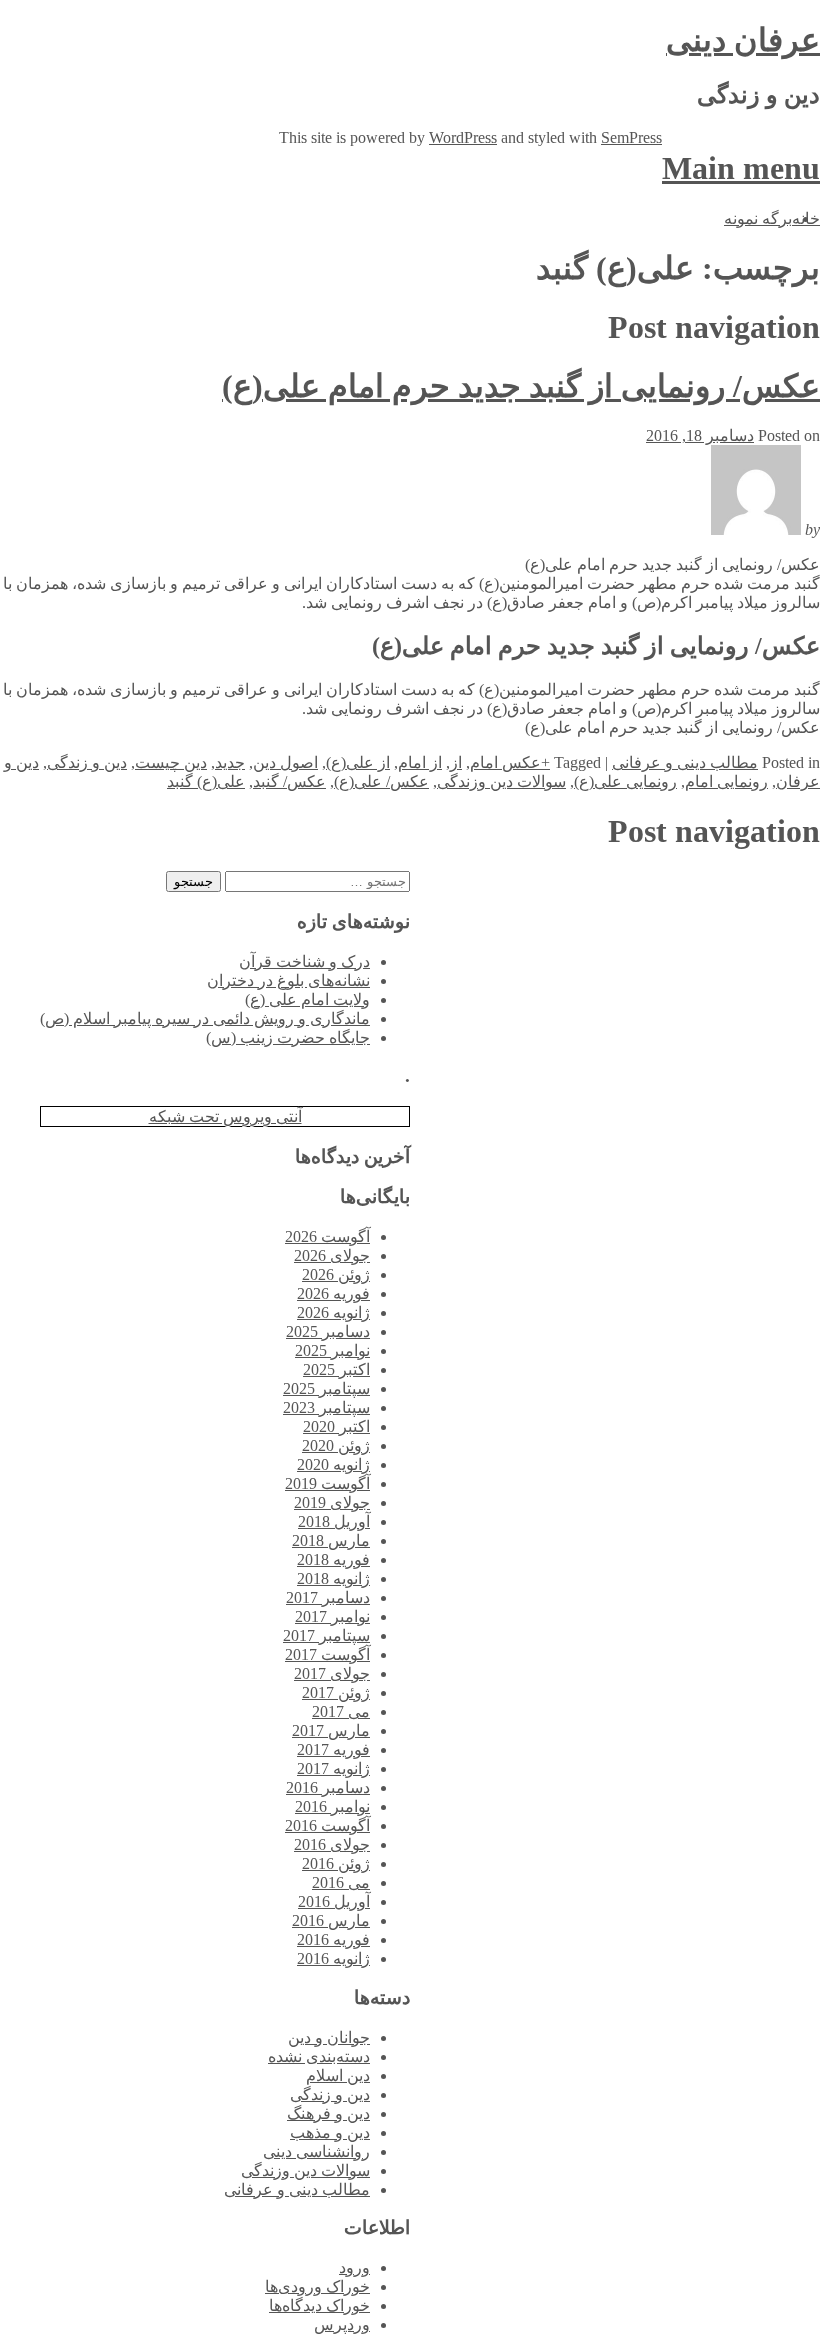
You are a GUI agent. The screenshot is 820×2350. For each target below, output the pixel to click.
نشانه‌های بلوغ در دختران (288, 980)
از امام (420, 762)
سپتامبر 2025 (326, 1388)
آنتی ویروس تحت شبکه (225, 1116)
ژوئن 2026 (336, 1274)
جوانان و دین (329, 2037)
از (456, 762)
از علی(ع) (358, 762)
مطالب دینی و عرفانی (685, 762)
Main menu (741, 168)
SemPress (631, 137)
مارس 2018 (331, 1540)
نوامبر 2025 (332, 1350)
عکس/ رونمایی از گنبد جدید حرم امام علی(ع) (521, 386)
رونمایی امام (726, 781)
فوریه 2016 (333, 1939)
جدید (230, 762)
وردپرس (342, 2324)
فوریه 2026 (333, 1293)
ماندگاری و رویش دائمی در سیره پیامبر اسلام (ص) (205, 1018)
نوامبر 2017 (332, 1616)
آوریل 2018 (334, 1521)
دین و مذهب (330, 2132)
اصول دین (285, 762)
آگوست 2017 (327, 1654)
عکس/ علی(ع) (381, 781)
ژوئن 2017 (336, 1692)
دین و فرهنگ (328, 2113)
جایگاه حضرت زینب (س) (288, 1037)
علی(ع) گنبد (206, 781)
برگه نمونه (758, 218)
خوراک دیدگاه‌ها (319, 2305)
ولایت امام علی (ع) (307, 999)
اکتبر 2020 (336, 1426)
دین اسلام (338, 2075)
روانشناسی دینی (316, 2151)
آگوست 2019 (327, 1483)
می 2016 (341, 1882)
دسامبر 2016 (328, 1787)
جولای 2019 (332, 1502)
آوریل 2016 (334, 1901)
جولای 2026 (332, 1255)
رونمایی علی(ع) (625, 781)
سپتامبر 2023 (326, 1407)
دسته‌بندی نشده (319, 2056)
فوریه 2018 (333, 1559)
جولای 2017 (332, 1673)
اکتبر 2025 (336, 1369)
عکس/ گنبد (289, 781)
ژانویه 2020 (333, 1464)
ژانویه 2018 (333, 1578)
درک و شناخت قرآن (304, 961)
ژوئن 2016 (336, 1863)
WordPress (463, 137)
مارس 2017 (331, 1730)
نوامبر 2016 (332, 1806)
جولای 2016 (332, 1844)
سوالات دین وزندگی (501, 781)
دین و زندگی (87, 762)
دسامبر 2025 (328, 1331)
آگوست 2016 (327, 1825)
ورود (354, 2267)
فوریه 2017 (333, 1749)
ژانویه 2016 (333, 1958)
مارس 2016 (331, 1920)
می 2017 (341, 1711)
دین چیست (171, 762)
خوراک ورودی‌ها (317, 2286)
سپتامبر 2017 (326, 1635)
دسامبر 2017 (328, 1597)
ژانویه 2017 (333, 1768)
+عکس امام (510, 762)
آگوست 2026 (327, 1236)
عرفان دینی (743, 40)
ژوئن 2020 (336, 1445)
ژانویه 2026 (333, 1312)
